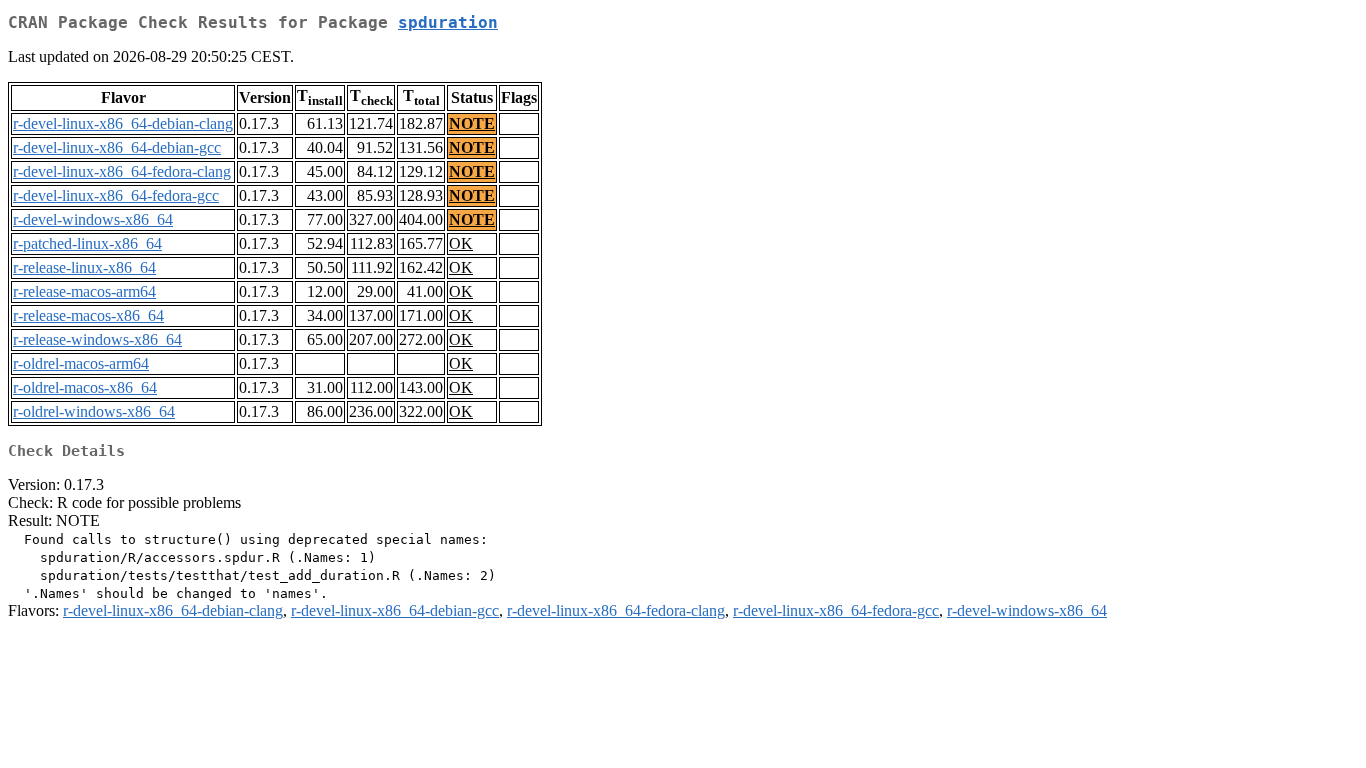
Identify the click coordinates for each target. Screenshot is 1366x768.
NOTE (472, 123)
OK (461, 243)
